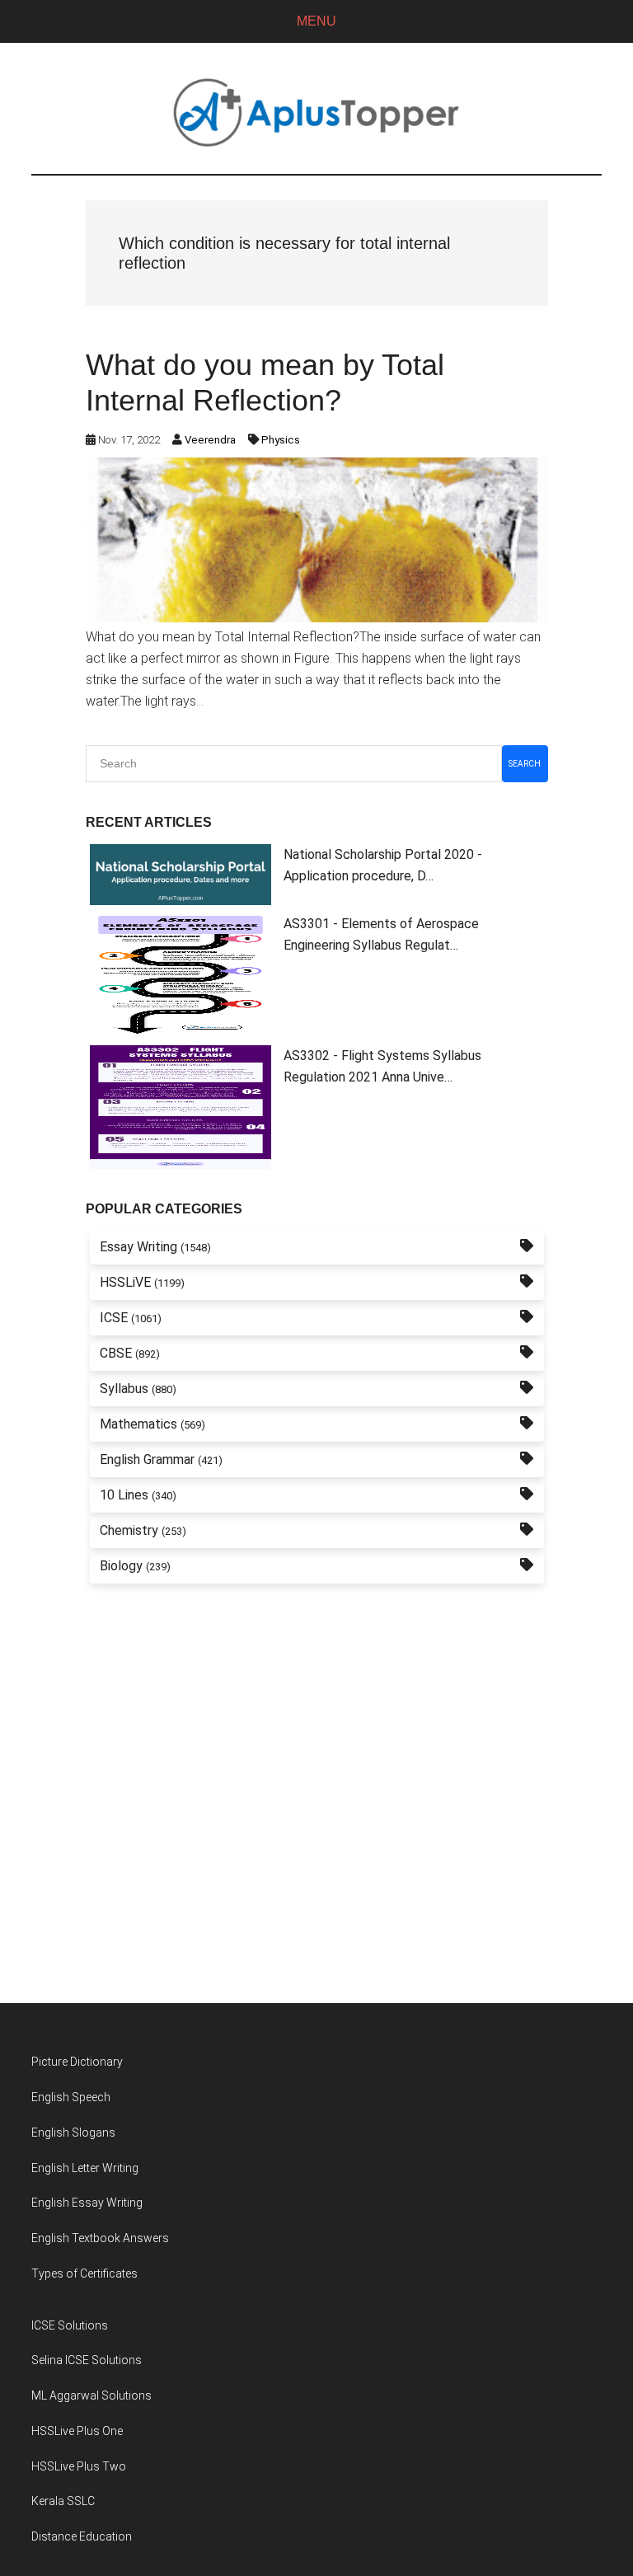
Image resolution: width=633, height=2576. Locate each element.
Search (525, 764)
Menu (316, 21)
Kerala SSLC (63, 2501)
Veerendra (210, 440)
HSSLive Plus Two (79, 2466)
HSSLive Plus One (77, 2431)
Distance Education (82, 2536)
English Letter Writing (85, 2168)
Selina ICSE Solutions (87, 2360)
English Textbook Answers (100, 2238)
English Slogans (73, 2133)
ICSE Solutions (70, 2325)
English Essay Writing (87, 2203)
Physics (281, 440)
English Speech (71, 2097)
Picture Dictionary (77, 2062)
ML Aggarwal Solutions (91, 2395)
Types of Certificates (84, 2273)
